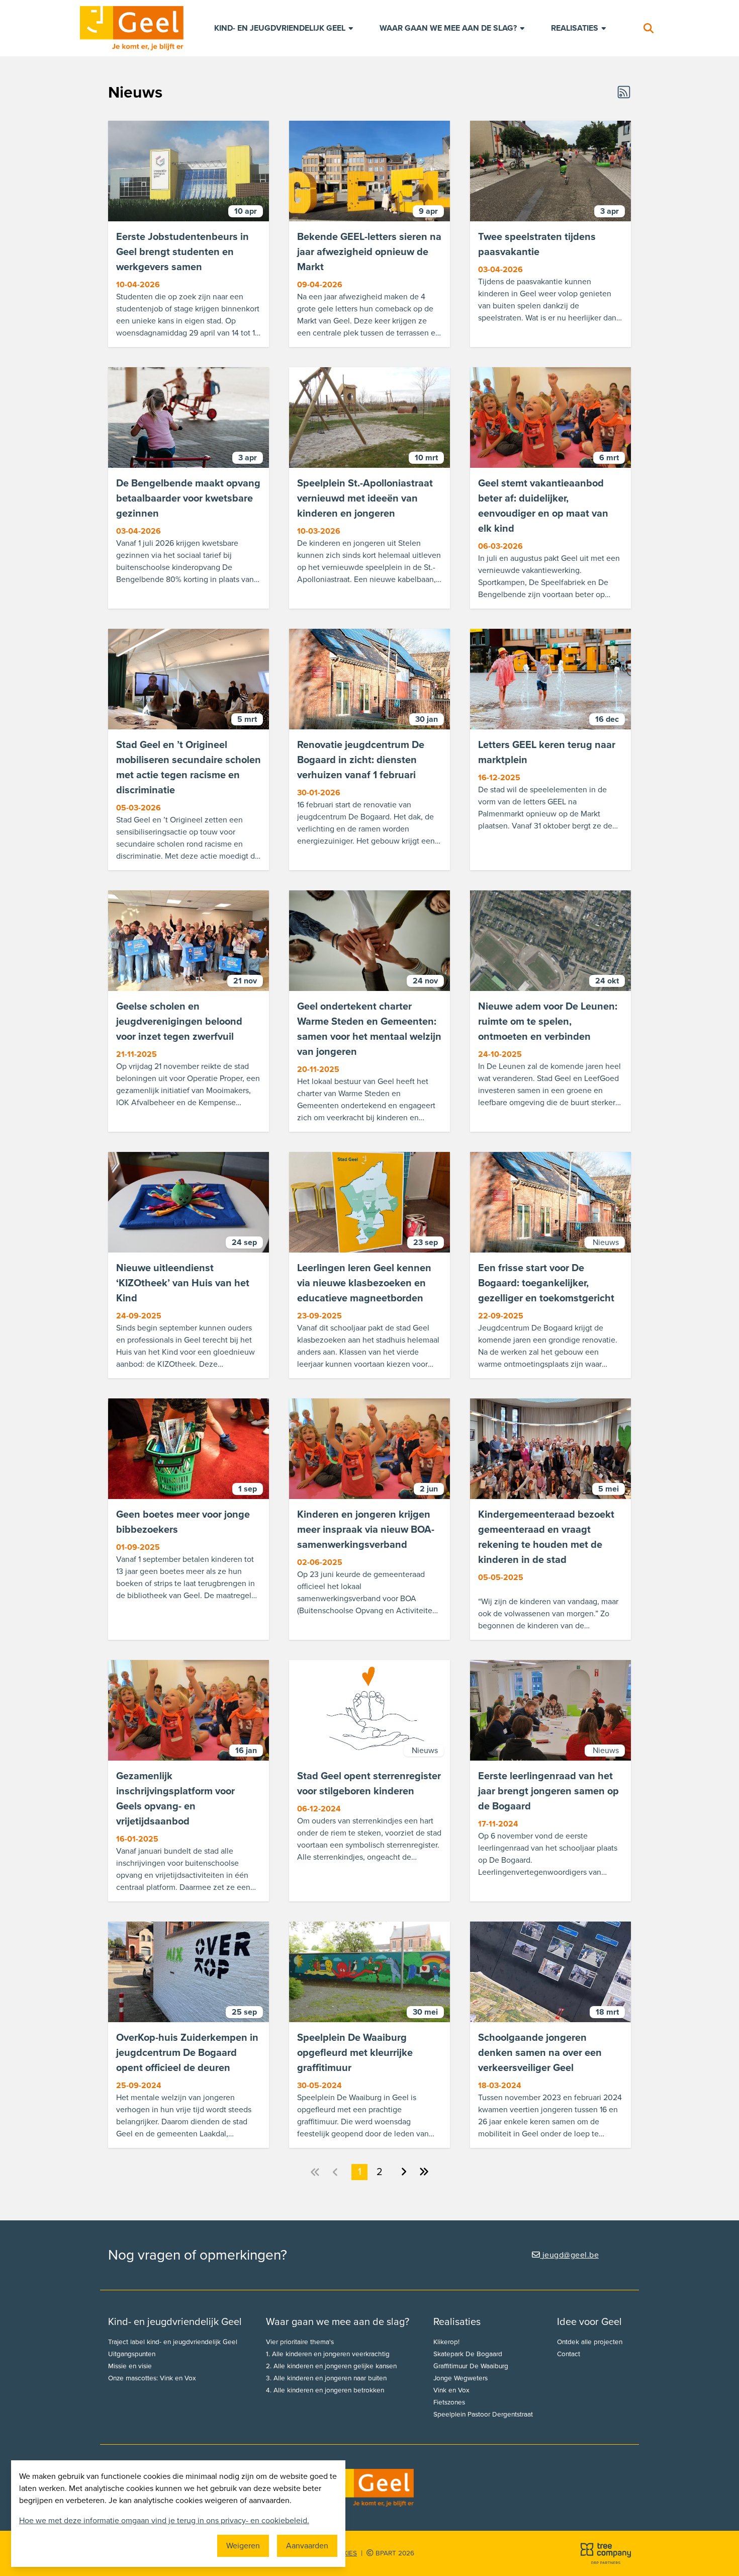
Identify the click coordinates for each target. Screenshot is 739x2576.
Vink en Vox (451, 2390)
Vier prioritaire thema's (300, 2342)
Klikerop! (446, 2342)
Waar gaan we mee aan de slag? (449, 28)
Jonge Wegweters (460, 2378)
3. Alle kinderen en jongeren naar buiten (326, 2378)
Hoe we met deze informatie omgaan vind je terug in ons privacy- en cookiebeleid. (164, 2521)
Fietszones (449, 2402)
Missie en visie (130, 2366)
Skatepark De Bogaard (468, 2354)
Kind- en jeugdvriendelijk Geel (281, 28)
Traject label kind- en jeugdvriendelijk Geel (173, 2342)
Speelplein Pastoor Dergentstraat (483, 2415)
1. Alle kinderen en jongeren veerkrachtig (328, 2354)
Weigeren (243, 2546)
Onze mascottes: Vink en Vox (152, 2378)
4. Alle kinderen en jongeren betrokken (325, 2390)
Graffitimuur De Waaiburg (471, 2366)
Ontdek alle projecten (590, 2342)
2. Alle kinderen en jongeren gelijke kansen (331, 2366)
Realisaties (576, 28)
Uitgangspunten (132, 2354)
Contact (569, 2354)
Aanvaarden (307, 2546)
